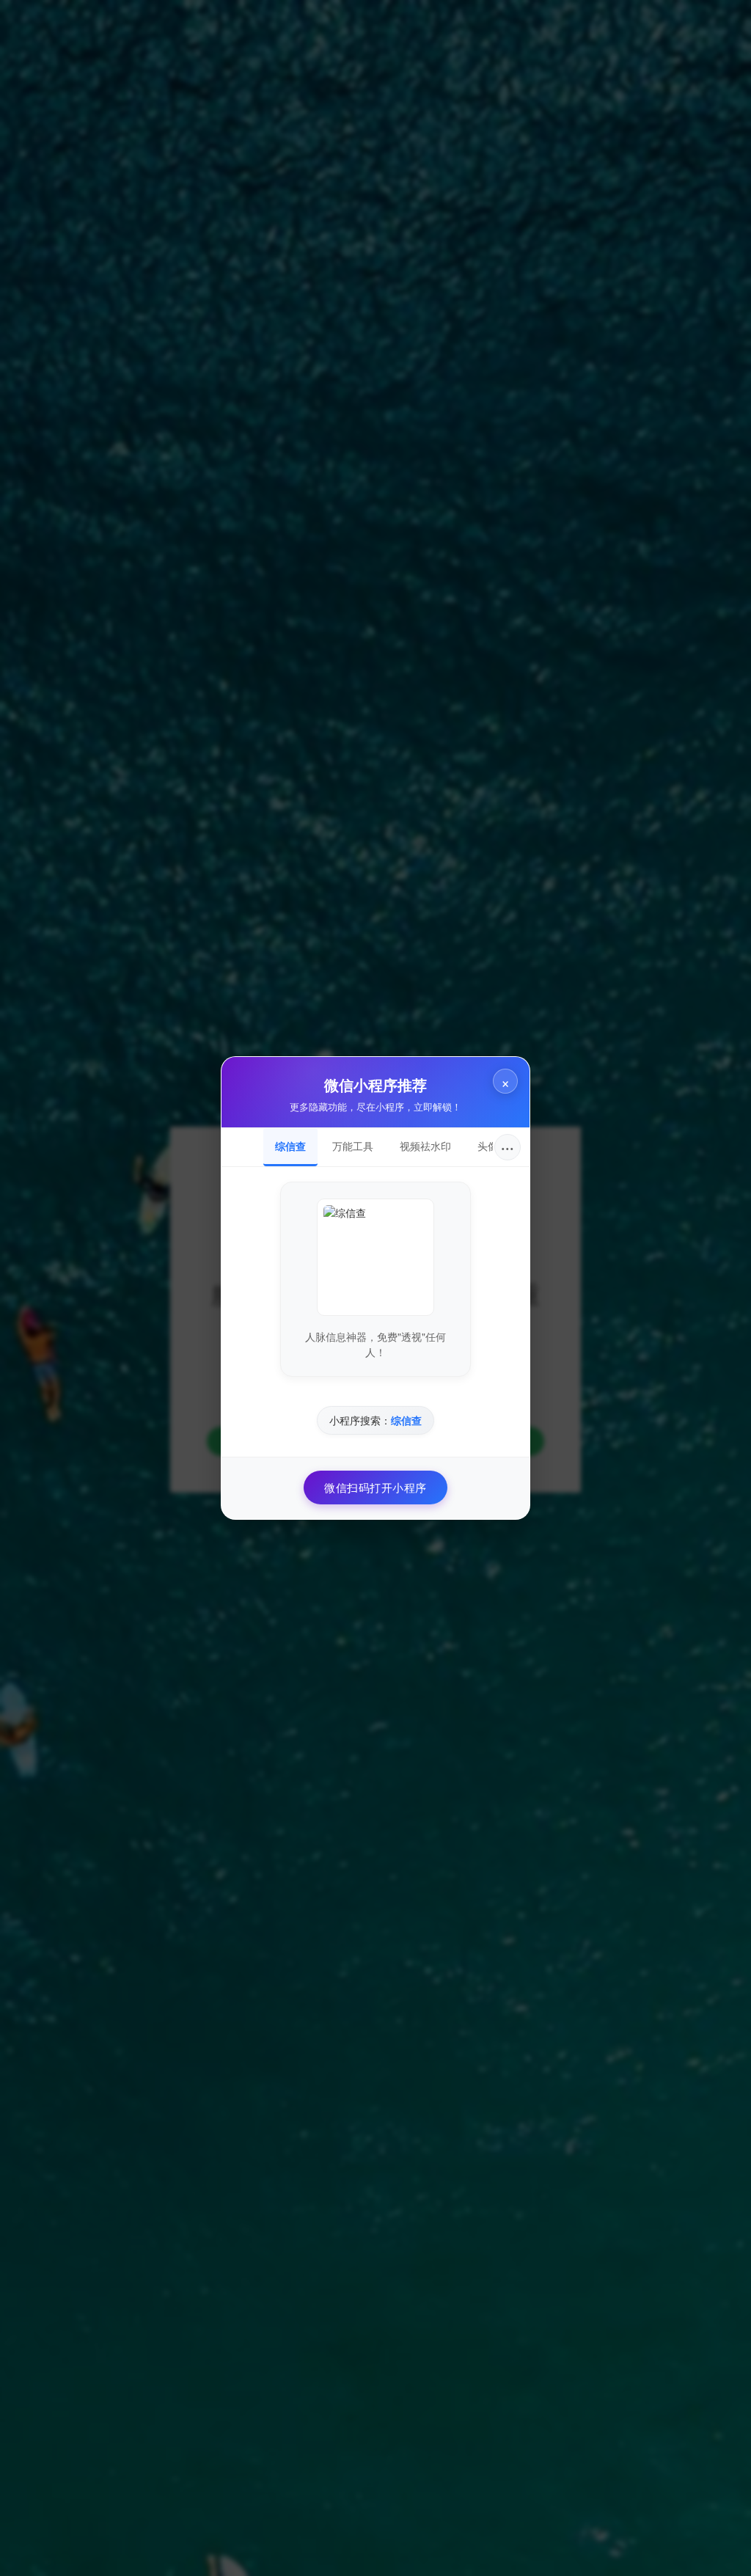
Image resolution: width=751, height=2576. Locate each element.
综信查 (290, 1146)
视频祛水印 (425, 1146)
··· (508, 1147)
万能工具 (353, 1146)
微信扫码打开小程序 (375, 1487)
